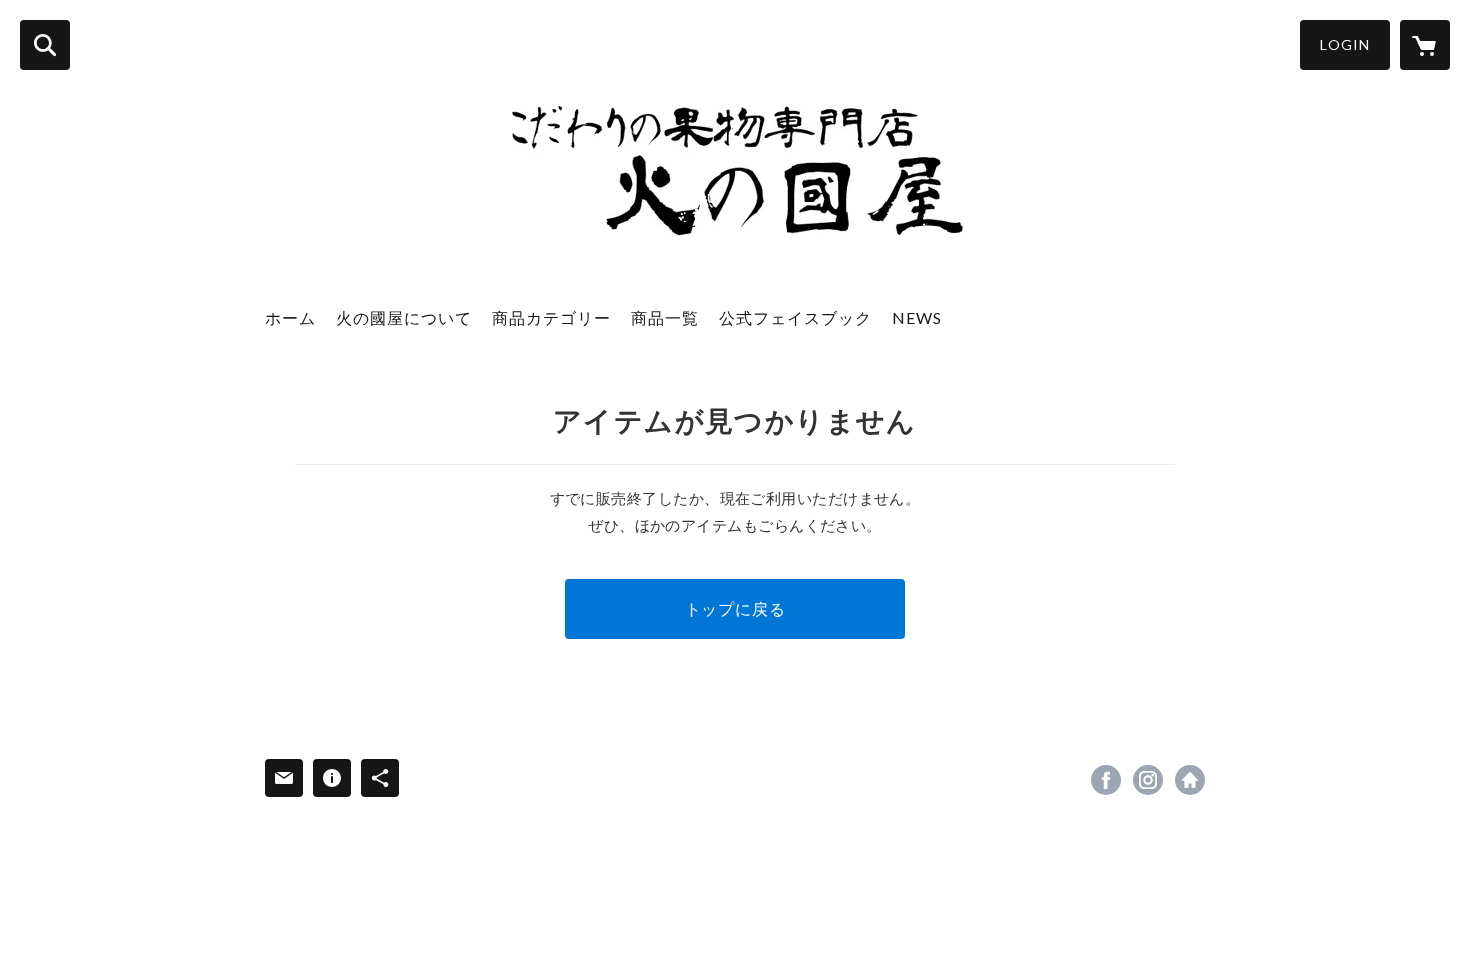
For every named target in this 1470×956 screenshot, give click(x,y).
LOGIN (1345, 44)
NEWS (917, 317)
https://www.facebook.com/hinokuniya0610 (1106, 780)
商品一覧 (665, 317)
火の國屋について (404, 317)
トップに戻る (735, 608)
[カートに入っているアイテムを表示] (1425, 45)
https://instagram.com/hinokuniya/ (1148, 780)
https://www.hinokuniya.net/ (1190, 780)
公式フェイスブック (795, 317)
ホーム (290, 317)
